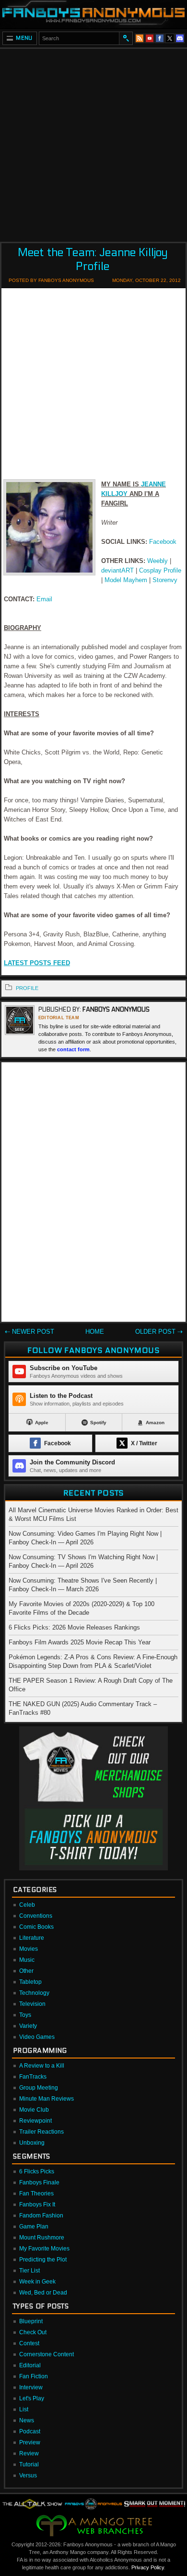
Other (26, 1971)
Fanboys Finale (39, 2182)
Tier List (29, 2271)
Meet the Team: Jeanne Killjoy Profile (93, 259)
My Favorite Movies (44, 2249)
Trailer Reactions (41, 2132)
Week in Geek (37, 2282)
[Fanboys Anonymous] (93, 14)
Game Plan (34, 2227)
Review (29, 2453)
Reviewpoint (35, 2121)
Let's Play (32, 2398)
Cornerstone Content (47, 2354)
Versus (28, 2475)
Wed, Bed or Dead (43, 2293)
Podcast (30, 2431)
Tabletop (30, 1982)
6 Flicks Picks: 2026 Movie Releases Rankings (74, 1627)
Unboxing (32, 2143)
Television (32, 2004)
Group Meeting (39, 2088)
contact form (73, 1049)
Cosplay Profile (160, 570)
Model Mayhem (126, 580)
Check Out (33, 2332)
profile (27, 988)
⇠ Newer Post (29, 1332)
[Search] (126, 38)
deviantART (117, 570)
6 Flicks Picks (37, 2171)
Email (44, 599)
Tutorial (29, 2464)
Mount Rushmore (42, 2238)
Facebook (163, 542)
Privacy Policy (148, 2567)
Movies (29, 1949)
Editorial (30, 2365)
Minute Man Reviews (47, 2099)
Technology (34, 1993)
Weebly (158, 561)
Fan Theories (36, 2194)
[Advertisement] (93, 142)
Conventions (36, 1916)
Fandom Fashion (41, 2216)
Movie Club (34, 2110)
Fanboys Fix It (37, 2205)
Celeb (27, 1905)
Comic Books (36, 1927)
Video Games (37, 2037)
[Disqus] (93, 1194)
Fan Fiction (34, 2376)
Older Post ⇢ (159, 1332)
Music (27, 1960)
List (24, 2409)
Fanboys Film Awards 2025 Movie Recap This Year (80, 1642)
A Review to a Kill (42, 2066)
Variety (28, 2026)
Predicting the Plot (43, 2260)
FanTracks (33, 2077)
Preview (30, 2442)
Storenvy (165, 580)
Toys (25, 2015)
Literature (32, 1938)
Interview (31, 2387)
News (27, 2420)
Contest (29, 2343)
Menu (24, 38)
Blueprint (31, 2321)
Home (95, 1332)
